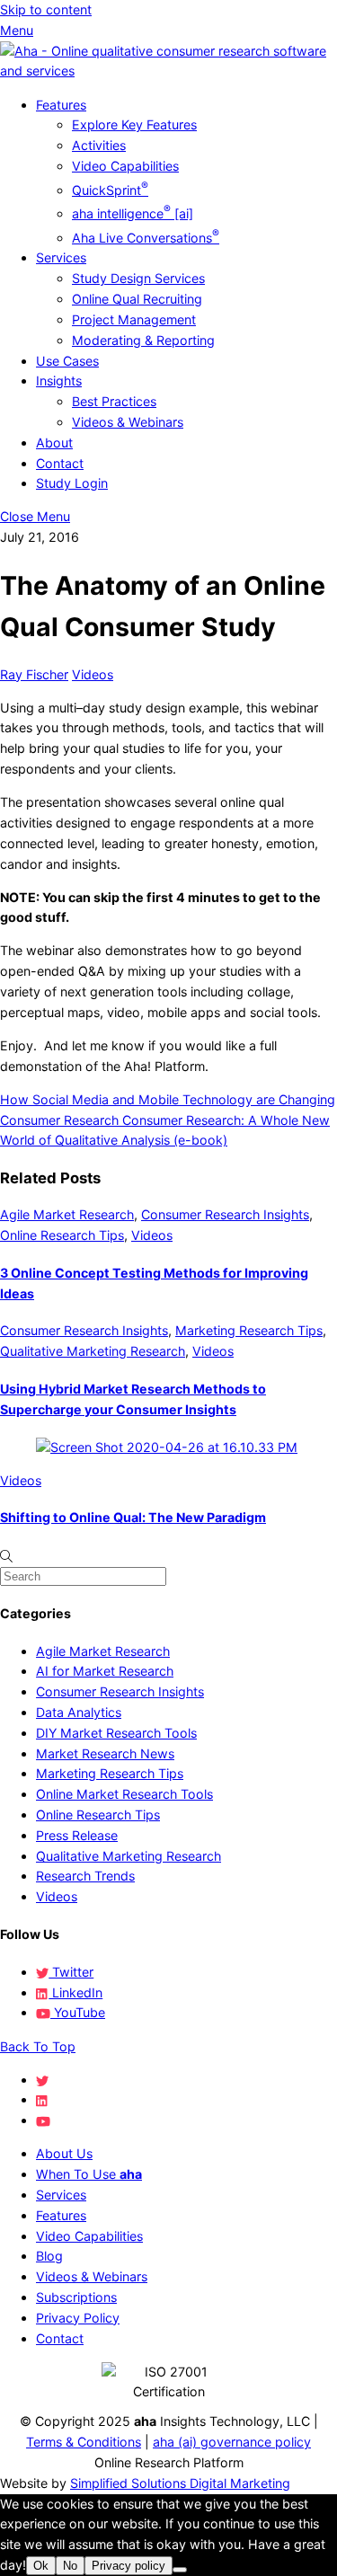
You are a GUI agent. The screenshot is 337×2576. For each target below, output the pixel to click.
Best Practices (114, 401)
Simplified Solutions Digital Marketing (180, 2483)
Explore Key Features (134, 124)
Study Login (72, 483)
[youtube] (43, 2120)
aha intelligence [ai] (133, 213)
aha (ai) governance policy (232, 2442)
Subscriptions (76, 2297)
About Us (64, 2153)
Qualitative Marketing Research (93, 1351)
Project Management (134, 319)
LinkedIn (75, 1992)
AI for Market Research (105, 1671)
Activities (99, 145)
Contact (60, 463)
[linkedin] (42, 2099)
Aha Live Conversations (146, 238)
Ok (41, 2566)
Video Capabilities (125, 166)
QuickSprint (110, 190)
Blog (49, 2256)
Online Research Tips (62, 1235)
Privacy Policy (78, 2318)
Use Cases (67, 361)
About (54, 443)
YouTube (78, 2012)
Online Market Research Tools (124, 1794)
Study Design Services (138, 278)
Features (61, 105)
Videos (93, 674)
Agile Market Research (67, 1214)
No (70, 2566)
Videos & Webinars (128, 422)
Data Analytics (79, 1712)
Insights (59, 381)
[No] (180, 2570)
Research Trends (85, 1876)
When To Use (89, 2174)
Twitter (71, 1972)
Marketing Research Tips (249, 1330)
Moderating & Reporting (143, 340)
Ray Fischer (34, 674)
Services (61, 257)
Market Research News (105, 1753)
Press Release (77, 1835)
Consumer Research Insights (225, 1214)
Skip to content (46, 9)
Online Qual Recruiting (137, 299)
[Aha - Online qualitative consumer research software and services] (168, 71)
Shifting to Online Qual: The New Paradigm (133, 1517)
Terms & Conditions (84, 2442)
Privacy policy (129, 2566)
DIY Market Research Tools (116, 1733)
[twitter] (42, 2080)
